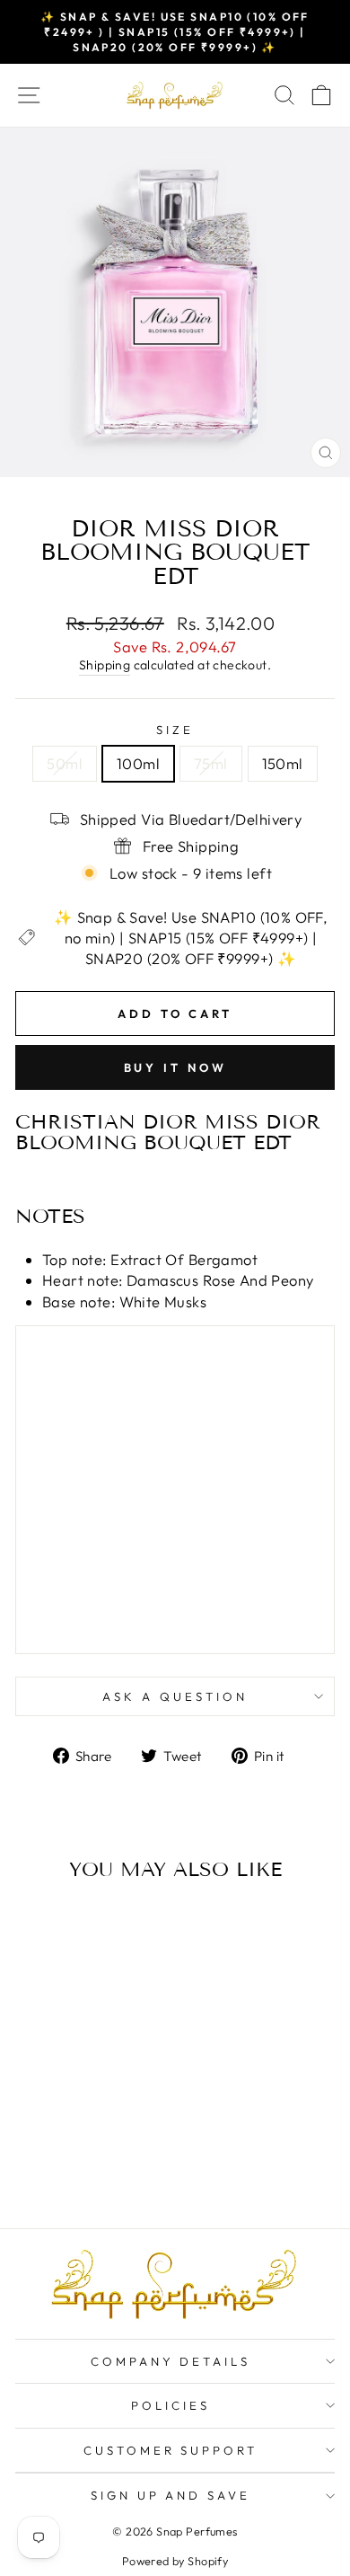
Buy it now (175, 1067)
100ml (138, 763)
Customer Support (171, 2450)
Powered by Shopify (175, 2561)
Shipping (105, 665)
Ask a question (175, 1696)
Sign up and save (171, 2495)
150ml (283, 763)
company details (171, 2361)
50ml (65, 763)
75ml (211, 763)
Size (175, 730)
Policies (171, 2405)
